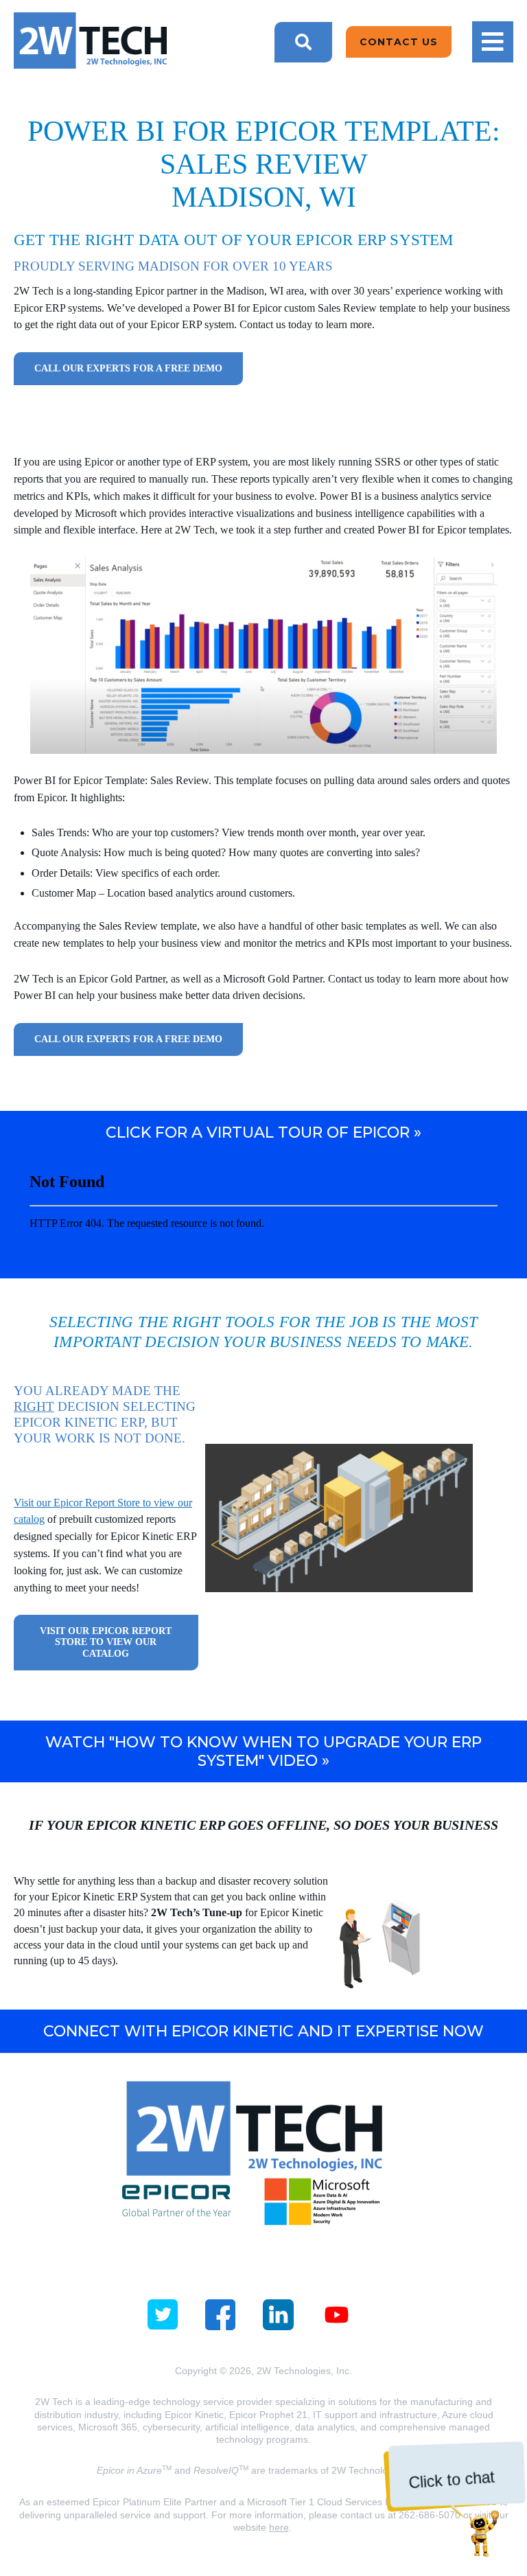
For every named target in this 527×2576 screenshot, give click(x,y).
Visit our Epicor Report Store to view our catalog (106, 1642)
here (279, 2527)
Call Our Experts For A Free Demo (128, 368)
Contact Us (399, 42)
